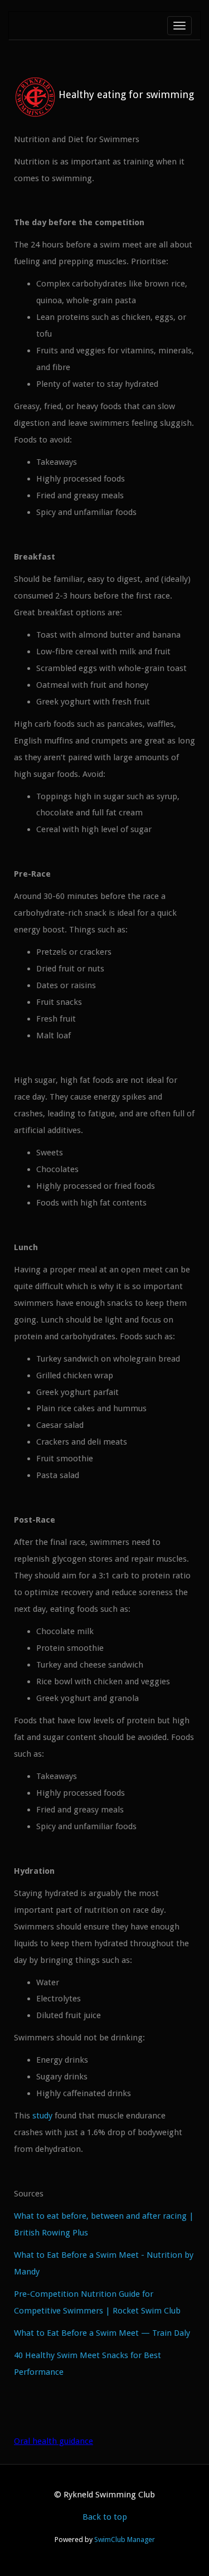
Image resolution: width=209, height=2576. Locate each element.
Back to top (105, 2517)
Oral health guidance (54, 2441)
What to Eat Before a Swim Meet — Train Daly (102, 2333)
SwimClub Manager (125, 2539)
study (42, 2116)
